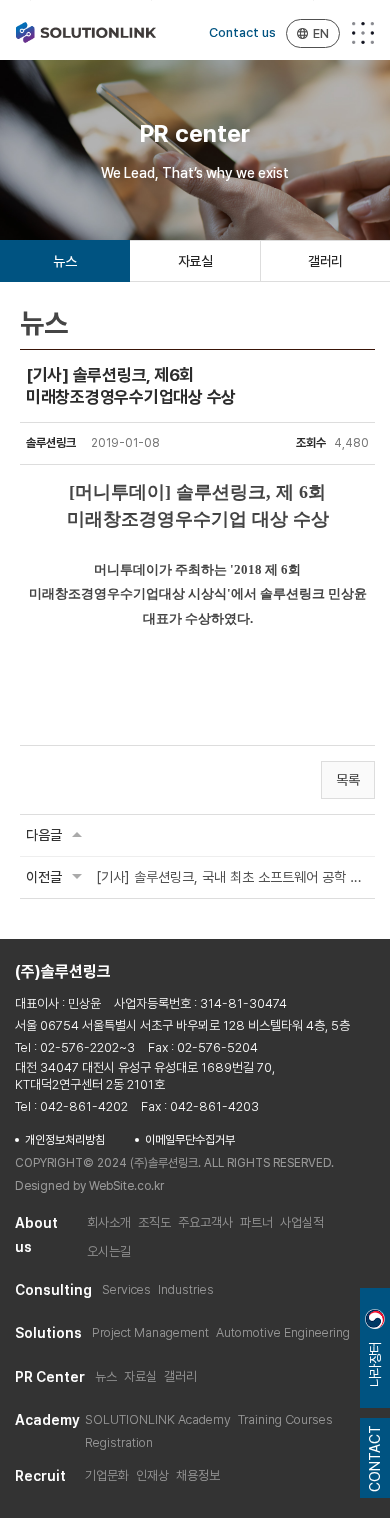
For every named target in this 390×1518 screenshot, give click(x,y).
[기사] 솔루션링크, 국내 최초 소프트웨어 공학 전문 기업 (232, 877)
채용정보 (198, 1475)
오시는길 (109, 1251)
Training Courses (285, 1419)
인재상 (152, 1475)
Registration (119, 1442)
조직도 (154, 1222)
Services (126, 1289)
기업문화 (107, 1475)
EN (321, 33)
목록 (348, 780)
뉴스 (64, 261)
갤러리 (325, 261)
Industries (186, 1289)
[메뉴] (363, 33)
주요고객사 (205, 1222)
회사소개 (109, 1222)
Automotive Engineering (283, 1332)
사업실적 (302, 1222)
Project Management (150, 1332)
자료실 (195, 261)
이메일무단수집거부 (190, 1140)
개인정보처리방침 (65, 1140)
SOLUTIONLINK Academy (158, 1419)
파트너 (256, 1222)
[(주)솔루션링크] (86, 32)
